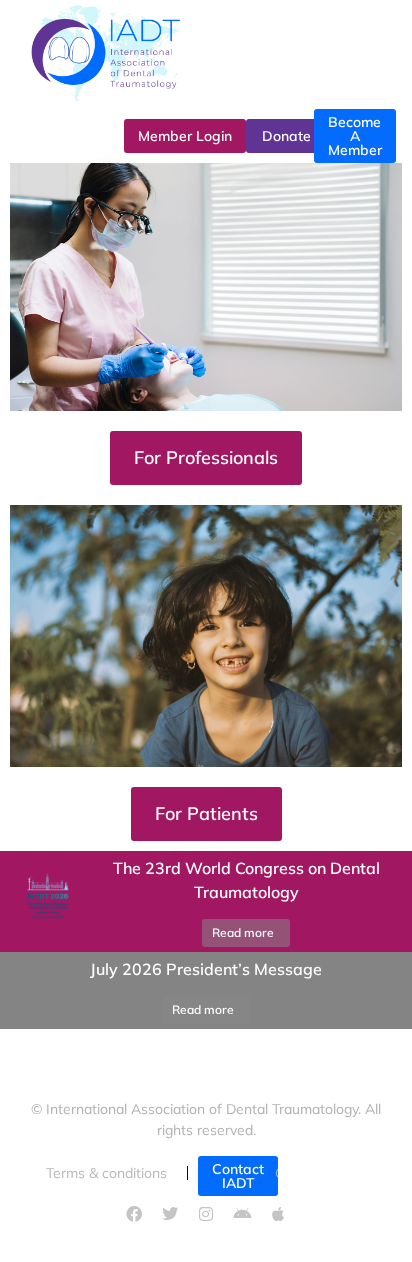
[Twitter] (170, 1214)
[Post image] (45, 901)
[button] (25, 990)
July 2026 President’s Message (206, 969)
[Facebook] (134, 1214)
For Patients (206, 813)
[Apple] (278, 1214)
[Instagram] (206, 1214)
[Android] (242, 1214)
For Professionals (206, 457)
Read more (243, 932)
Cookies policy (320, 1173)
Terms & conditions (106, 1173)
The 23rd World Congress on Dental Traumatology (246, 880)
